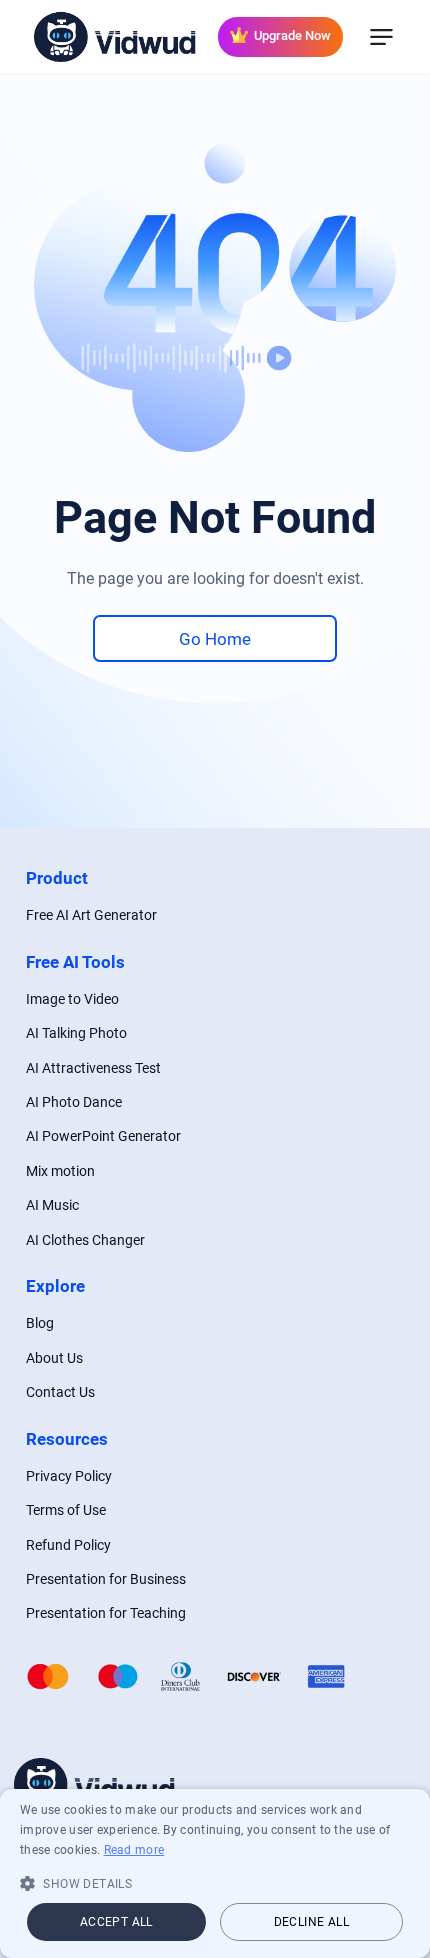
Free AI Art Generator (91, 915)
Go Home (215, 639)
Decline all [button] (311, 1922)
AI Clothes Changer (85, 1240)
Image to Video (72, 999)
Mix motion (60, 1171)
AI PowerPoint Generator (103, 1136)
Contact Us (60, 1392)
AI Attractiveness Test (93, 1068)
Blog (40, 1323)
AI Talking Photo (76, 1033)
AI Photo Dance (74, 1102)
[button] (215, 1883)
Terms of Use (66, 1510)
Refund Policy (68, 1545)
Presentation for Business (106, 1579)
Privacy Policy (69, 1476)
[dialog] (215, 1873)
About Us (54, 1358)
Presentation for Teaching (106, 1613)
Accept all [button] (116, 1922)
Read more (134, 1850)
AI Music (52, 1205)
